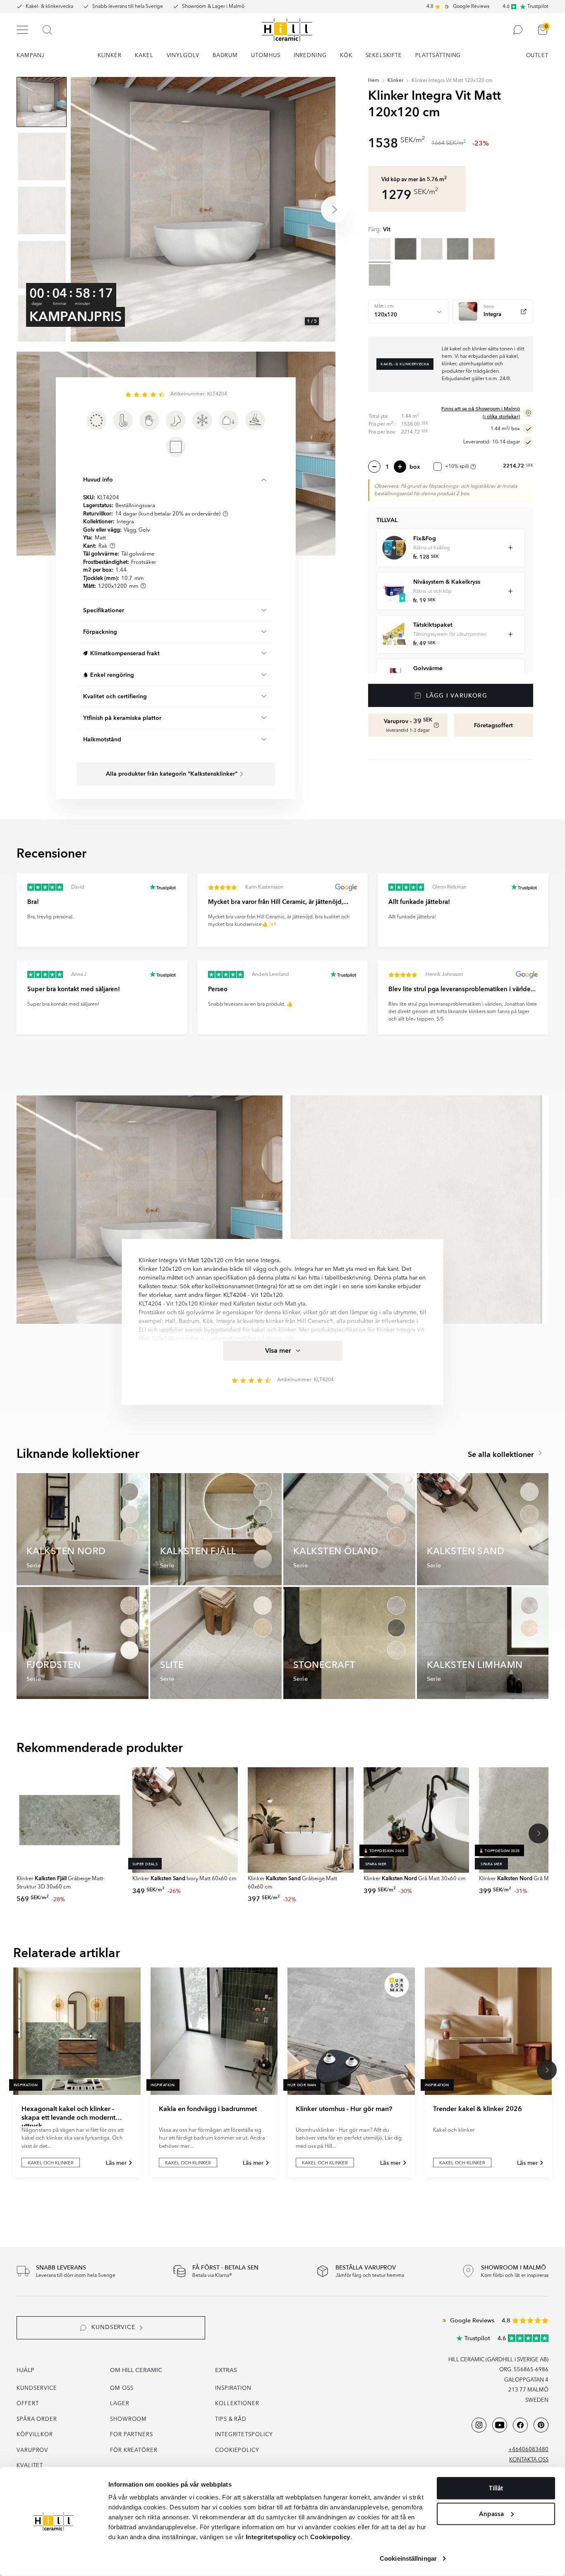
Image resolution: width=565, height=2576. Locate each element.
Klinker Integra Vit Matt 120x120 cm (452, 81)
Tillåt (496, 2488)
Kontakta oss (529, 2460)
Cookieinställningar (408, 2558)
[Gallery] (203, 209)
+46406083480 (528, 2450)
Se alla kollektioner (502, 1455)
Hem (374, 81)
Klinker (395, 81)
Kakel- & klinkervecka (49, 7)
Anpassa (491, 2514)
